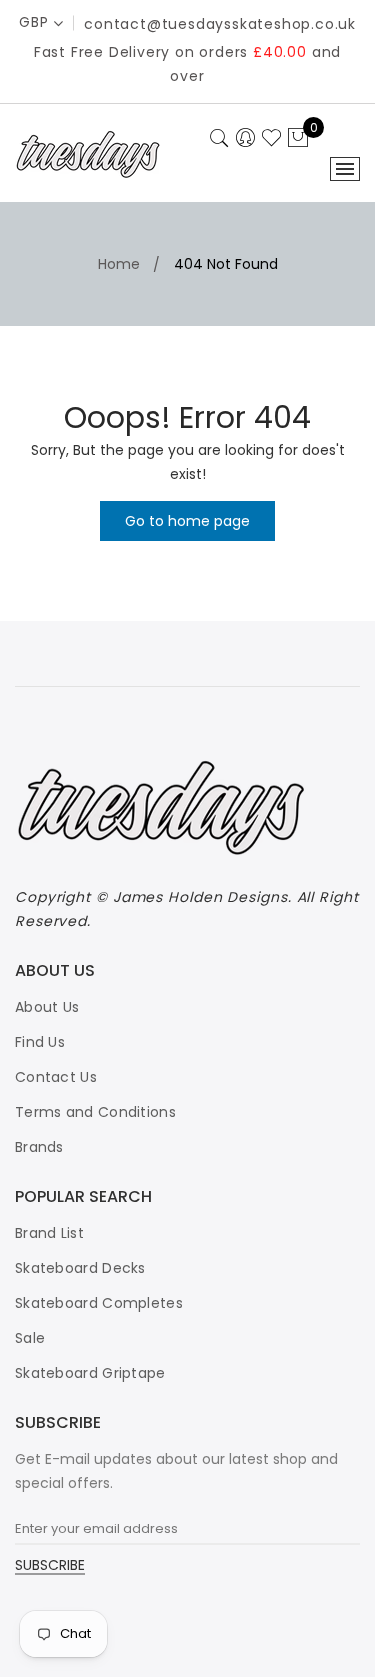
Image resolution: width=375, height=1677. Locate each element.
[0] (298, 139)
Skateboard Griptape (90, 1373)
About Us (47, 1007)
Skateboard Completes (99, 1303)
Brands (39, 1147)
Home (119, 264)
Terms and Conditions (95, 1112)
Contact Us (56, 1077)
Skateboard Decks (80, 1268)
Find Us (40, 1042)
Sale (30, 1338)
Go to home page (187, 521)
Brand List (49, 1233)
